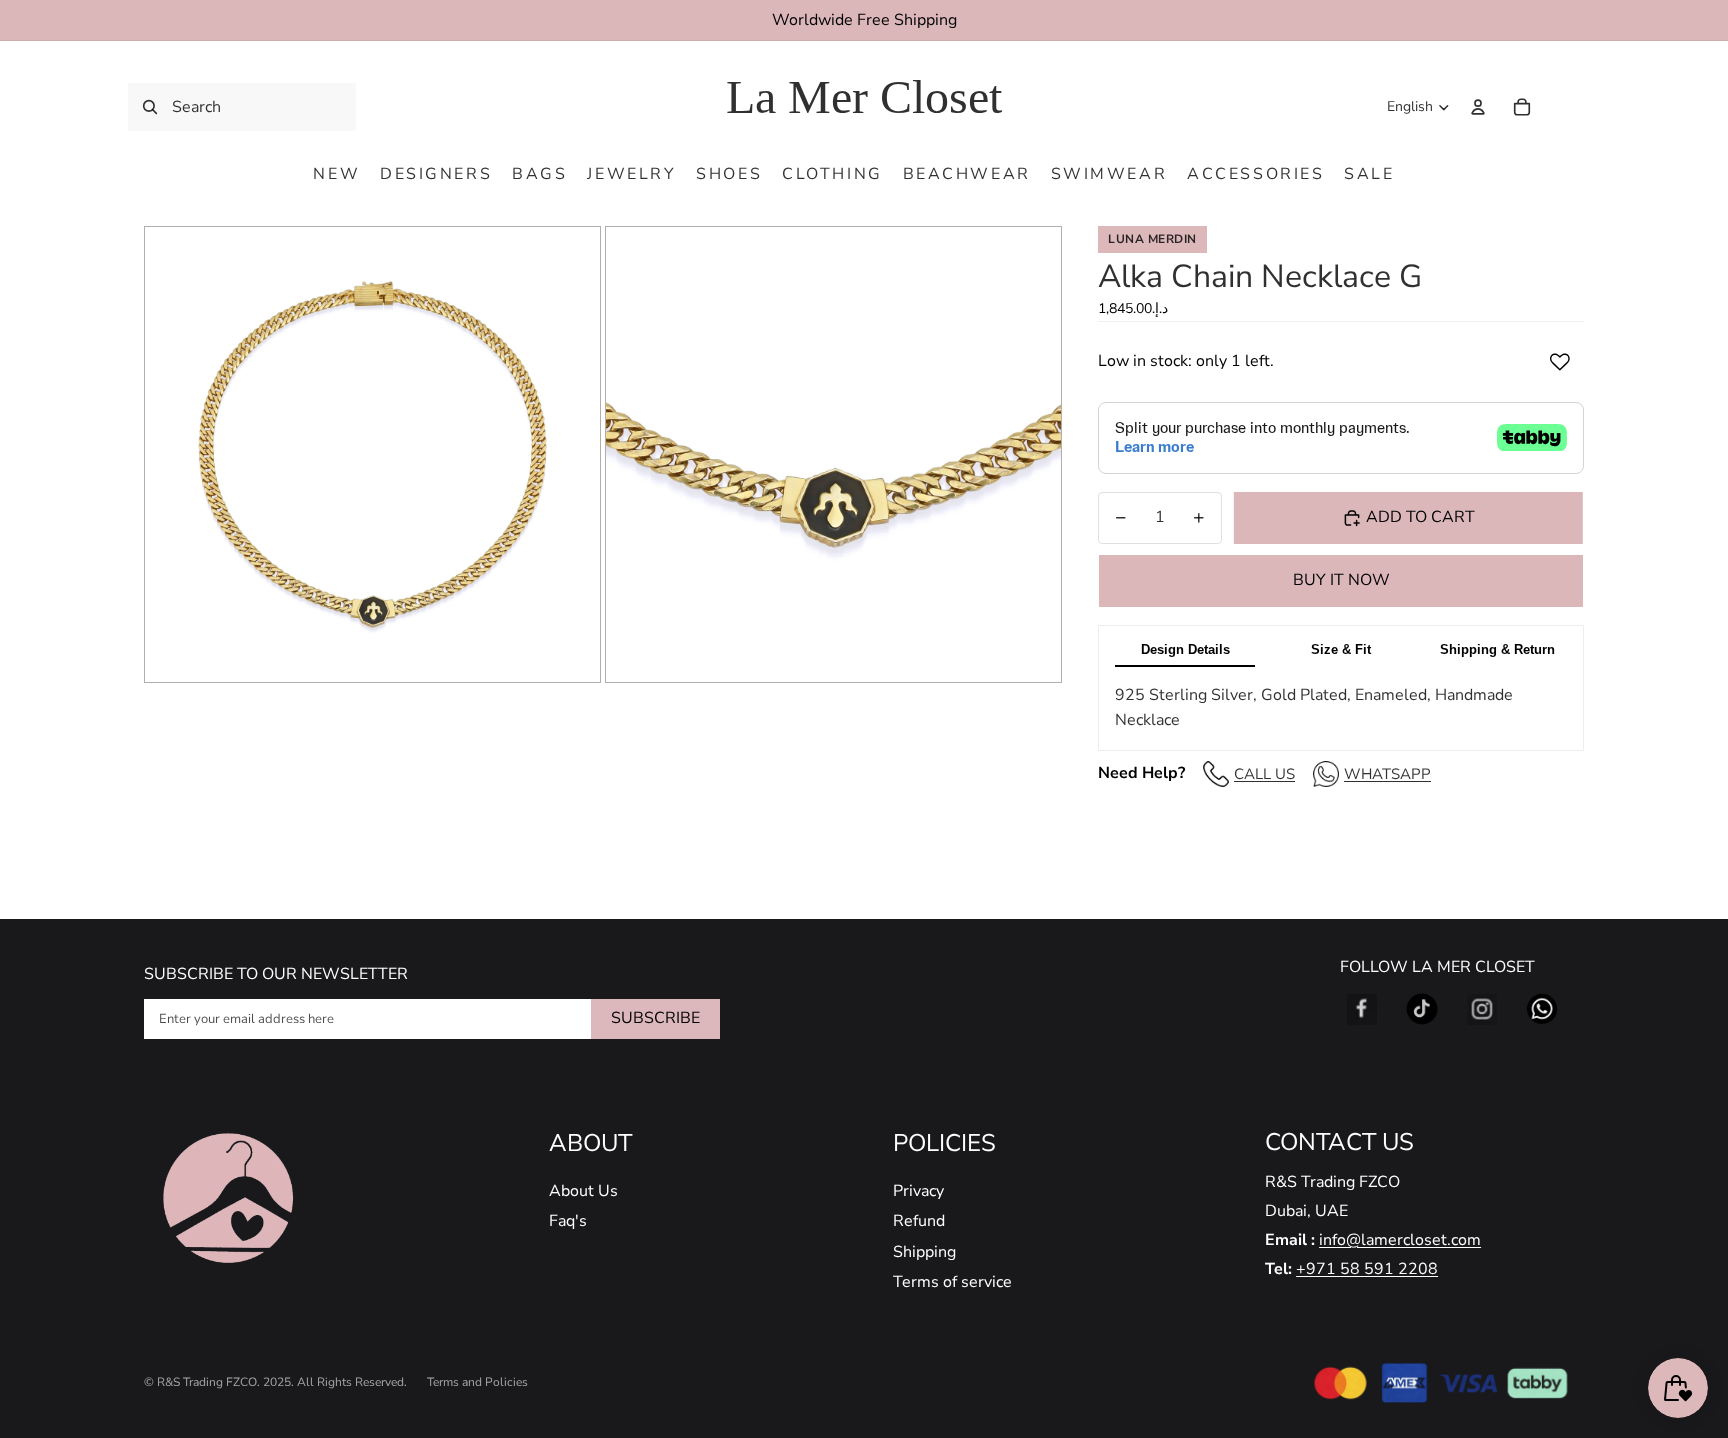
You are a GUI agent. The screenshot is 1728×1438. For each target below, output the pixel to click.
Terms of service (952, 1282)
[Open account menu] (1478, 107)
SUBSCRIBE (655, 1018)
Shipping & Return (1497, 649)
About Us (583, 1191)
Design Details (1185, 649)
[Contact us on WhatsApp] (1542, 1009)
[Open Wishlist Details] (1564, 107)
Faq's (568, 1221)
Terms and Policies (477, 1382)
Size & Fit (1341, 649)
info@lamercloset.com (1400, 1240)
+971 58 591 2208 (1367, 1269)
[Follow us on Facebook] (1362, 1009)
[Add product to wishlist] (1560, 362)
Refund (919, 1221)
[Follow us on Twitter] (1422, 1009)
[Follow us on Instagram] (1482, 1009)
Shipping (924, 1252)
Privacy (918, 1191)
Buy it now (1341, 580)
